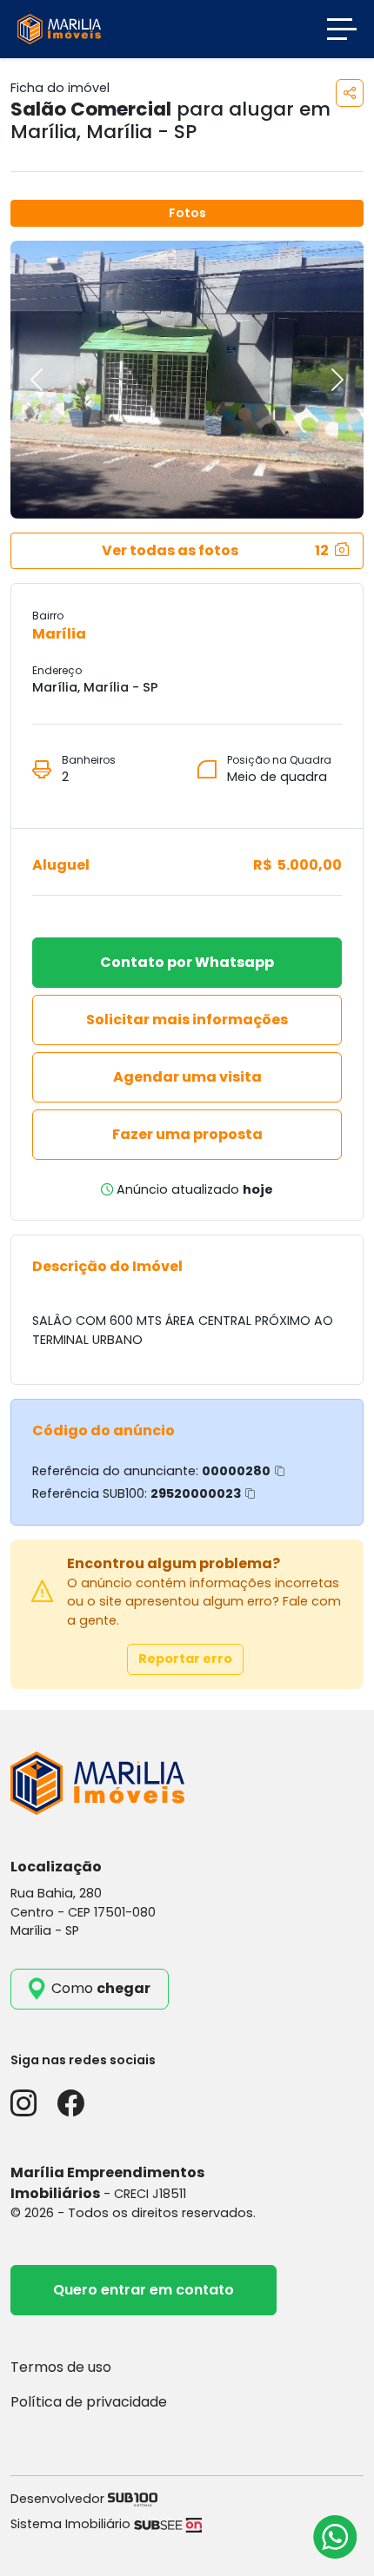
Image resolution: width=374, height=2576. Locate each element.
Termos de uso (61, 2367)
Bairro (48, 616)
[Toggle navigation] (342, 29)
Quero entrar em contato (144, 2290)
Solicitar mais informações (187, 1020)
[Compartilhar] (350, 93)
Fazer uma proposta (187, 1134)
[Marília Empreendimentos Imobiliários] (59, 28)
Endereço (57, 670)
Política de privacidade (89, 2402)
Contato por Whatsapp (187, 962)
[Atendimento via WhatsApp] (335, 2537)
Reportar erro (185, 1659)
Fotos (187, 213)
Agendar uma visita (187, 1077)
